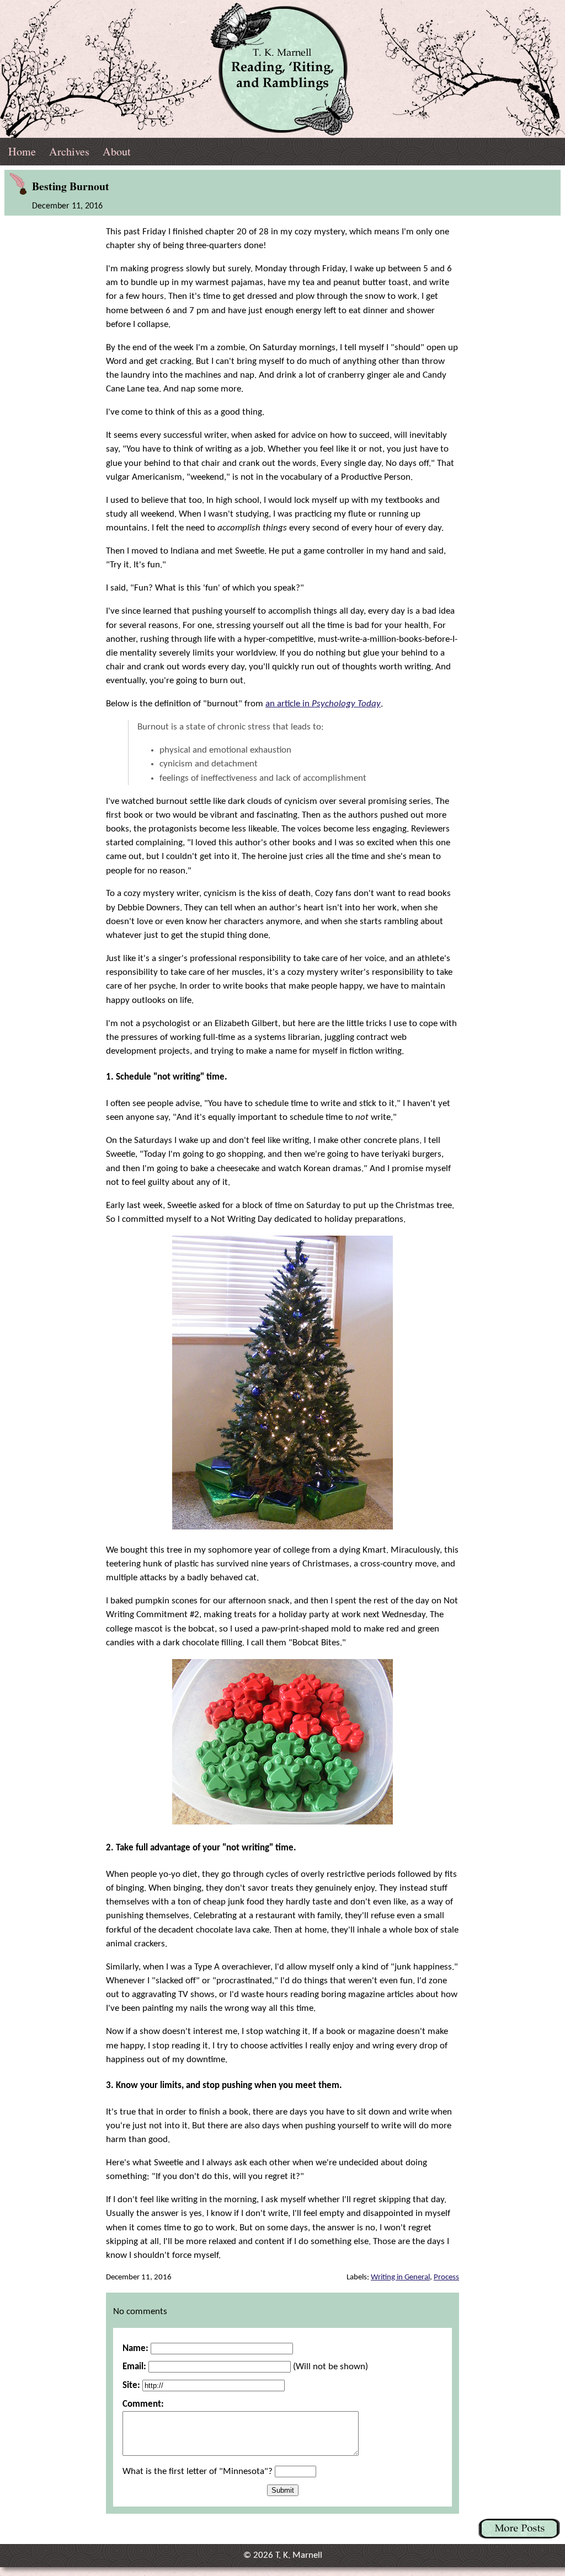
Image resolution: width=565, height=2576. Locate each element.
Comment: (143, 2404)
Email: (134, 2367)
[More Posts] (519, 2529)
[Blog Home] (282, 69)
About (117, 151)
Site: (131, 2386)
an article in (323, 704)
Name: (135, 2349)
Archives (69, 151)
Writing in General (400, 2277)
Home (22, 151)
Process (446, 2277)
